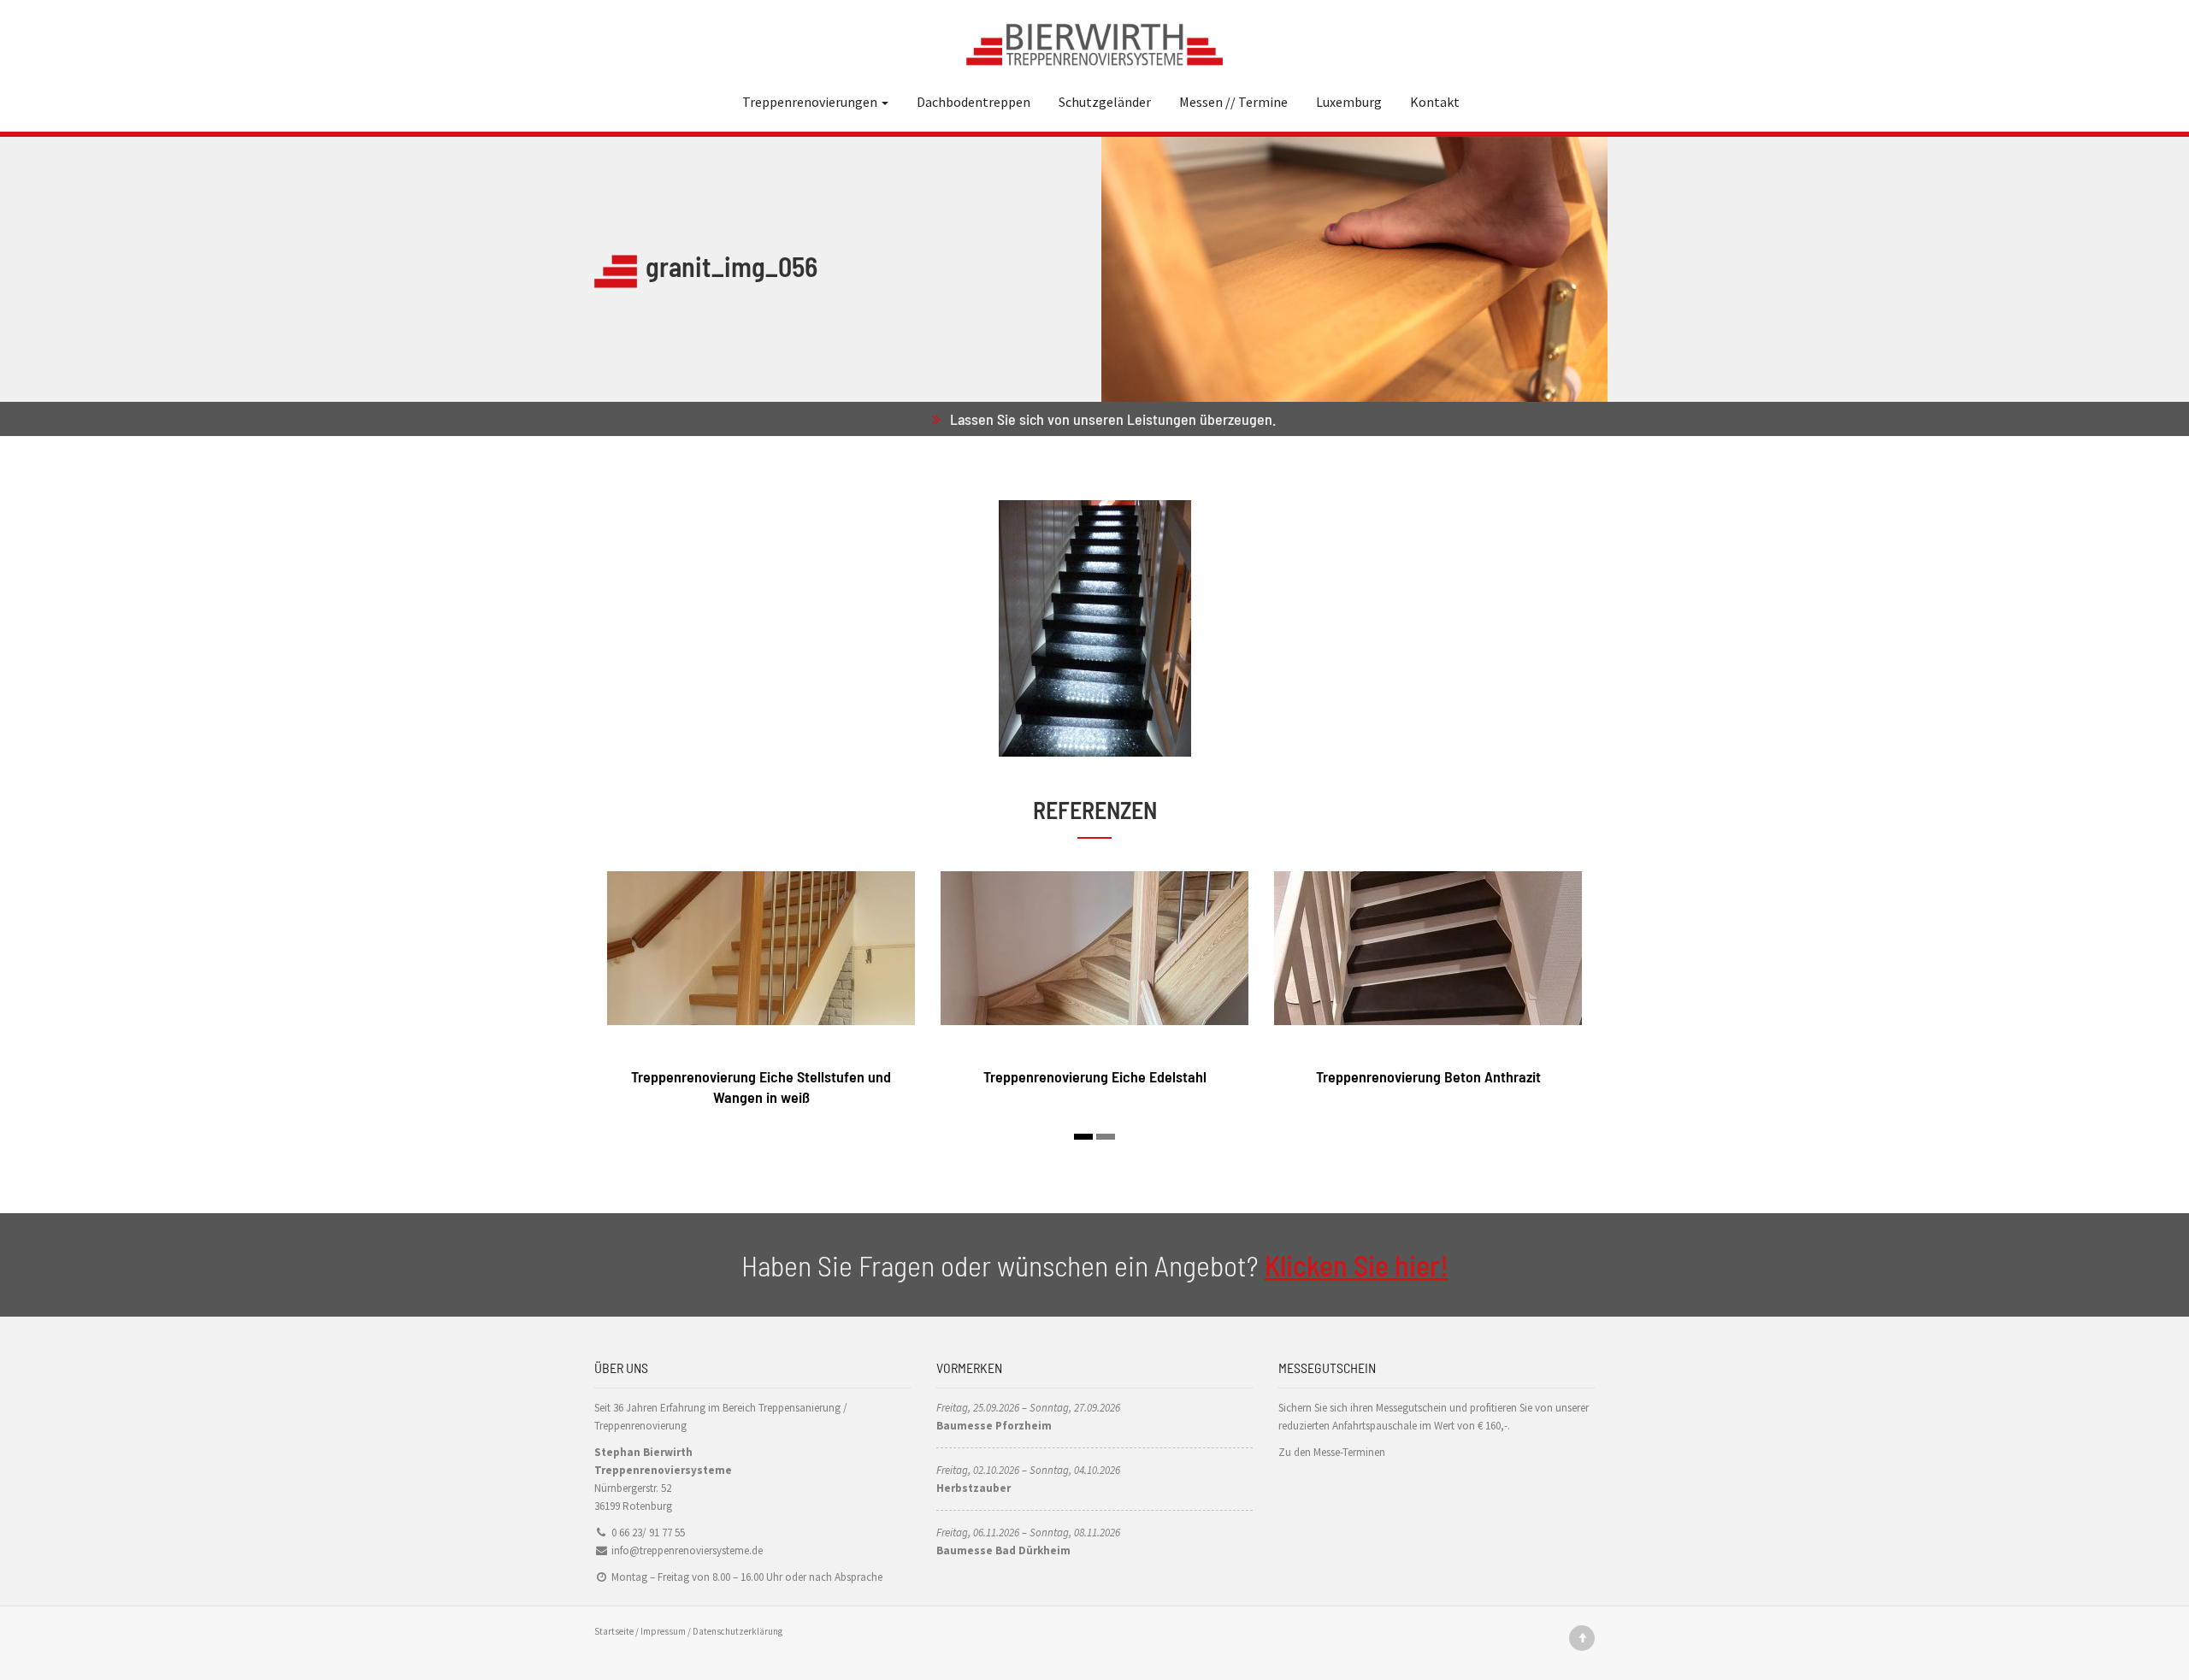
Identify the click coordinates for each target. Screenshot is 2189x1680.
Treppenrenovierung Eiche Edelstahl (1095, 1076)
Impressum (663, 1631)
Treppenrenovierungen (811, 102)
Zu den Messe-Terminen (1332, 1452)
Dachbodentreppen (974, 102)
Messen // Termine (1233, 102)
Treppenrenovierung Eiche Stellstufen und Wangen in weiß (761, 1086)
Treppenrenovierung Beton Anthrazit (1428, 1076)
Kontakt (1435, 102)
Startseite (614, 1631)
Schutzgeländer (1105, 102)
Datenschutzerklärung (738, 1631)
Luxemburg (1349, 102)
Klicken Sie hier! (1357, 1265)
